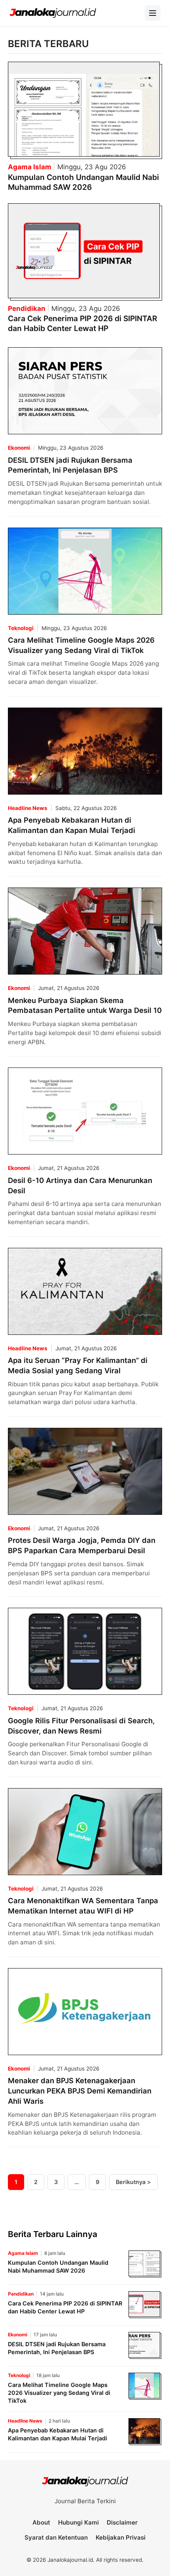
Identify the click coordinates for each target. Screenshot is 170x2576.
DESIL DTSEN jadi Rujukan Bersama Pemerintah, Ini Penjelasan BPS (57, 2348)
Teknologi (21, 628)
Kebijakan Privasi (121, 2537)
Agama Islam (30, 167)
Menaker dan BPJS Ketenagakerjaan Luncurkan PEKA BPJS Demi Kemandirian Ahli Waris (80, 2091)
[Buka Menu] (153, 13)
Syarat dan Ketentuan (56, 2537)
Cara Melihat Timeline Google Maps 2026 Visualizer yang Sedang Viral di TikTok (59, 2393)
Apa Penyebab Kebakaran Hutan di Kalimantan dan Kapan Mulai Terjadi (58, 2434)
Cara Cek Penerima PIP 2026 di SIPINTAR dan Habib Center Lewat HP (82, 323)
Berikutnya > (133, 2182)
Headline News (28, 808)
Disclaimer (122, 2522)
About (41, 2522)
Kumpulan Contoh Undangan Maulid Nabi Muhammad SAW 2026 (83, 182)
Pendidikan (27, 309)
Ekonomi (19, 448)
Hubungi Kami (78, 2522)
